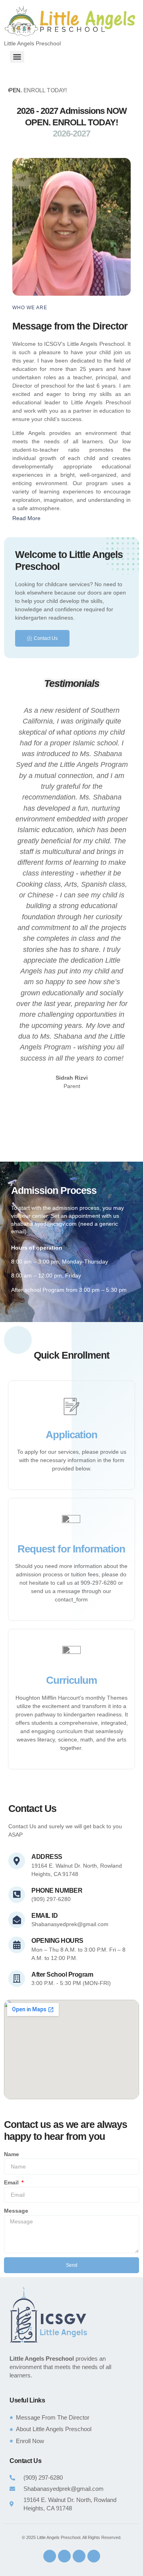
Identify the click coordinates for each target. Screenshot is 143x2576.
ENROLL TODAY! (28, 90)
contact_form (71, 1599)
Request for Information (71, 1549)
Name (12, 2154)
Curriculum (71, 1680)
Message (16, 2211)
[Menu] (17, 57)
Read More (26, 518)
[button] (71, 518)
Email (12, 2182)
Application (71, 1435)
